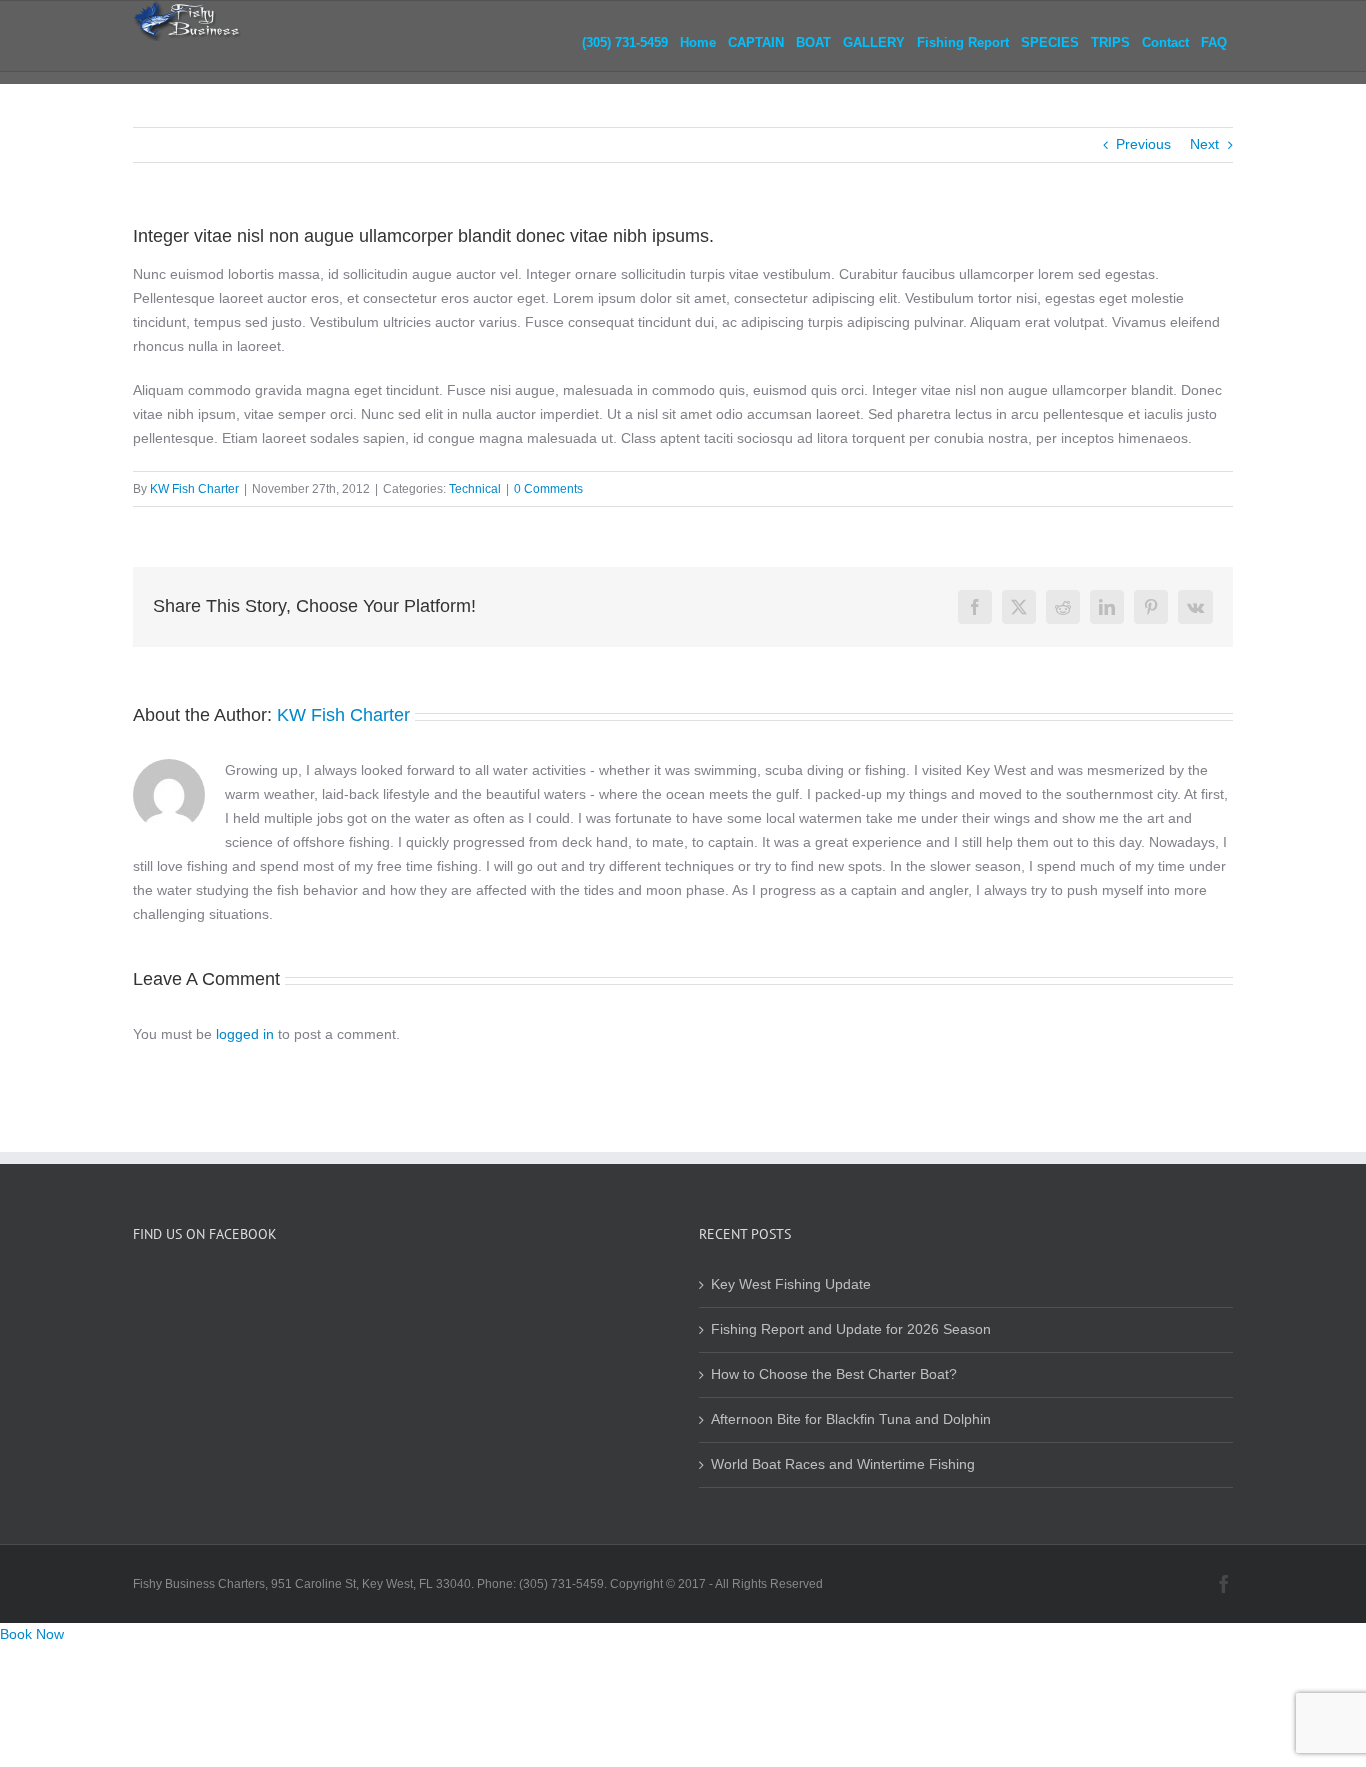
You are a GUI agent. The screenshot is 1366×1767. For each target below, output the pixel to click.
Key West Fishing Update (791, 1284)
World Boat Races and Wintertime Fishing (843, 1464)
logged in (245, 1034)
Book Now (32, 1634)
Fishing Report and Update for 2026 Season (851, 1329)
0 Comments (548, 489)
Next (1204, 144)
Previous (1143, 144)
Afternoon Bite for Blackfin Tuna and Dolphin (851, 1419)
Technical (475, 489)
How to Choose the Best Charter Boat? (834, 1374)
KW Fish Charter (194, 489)
